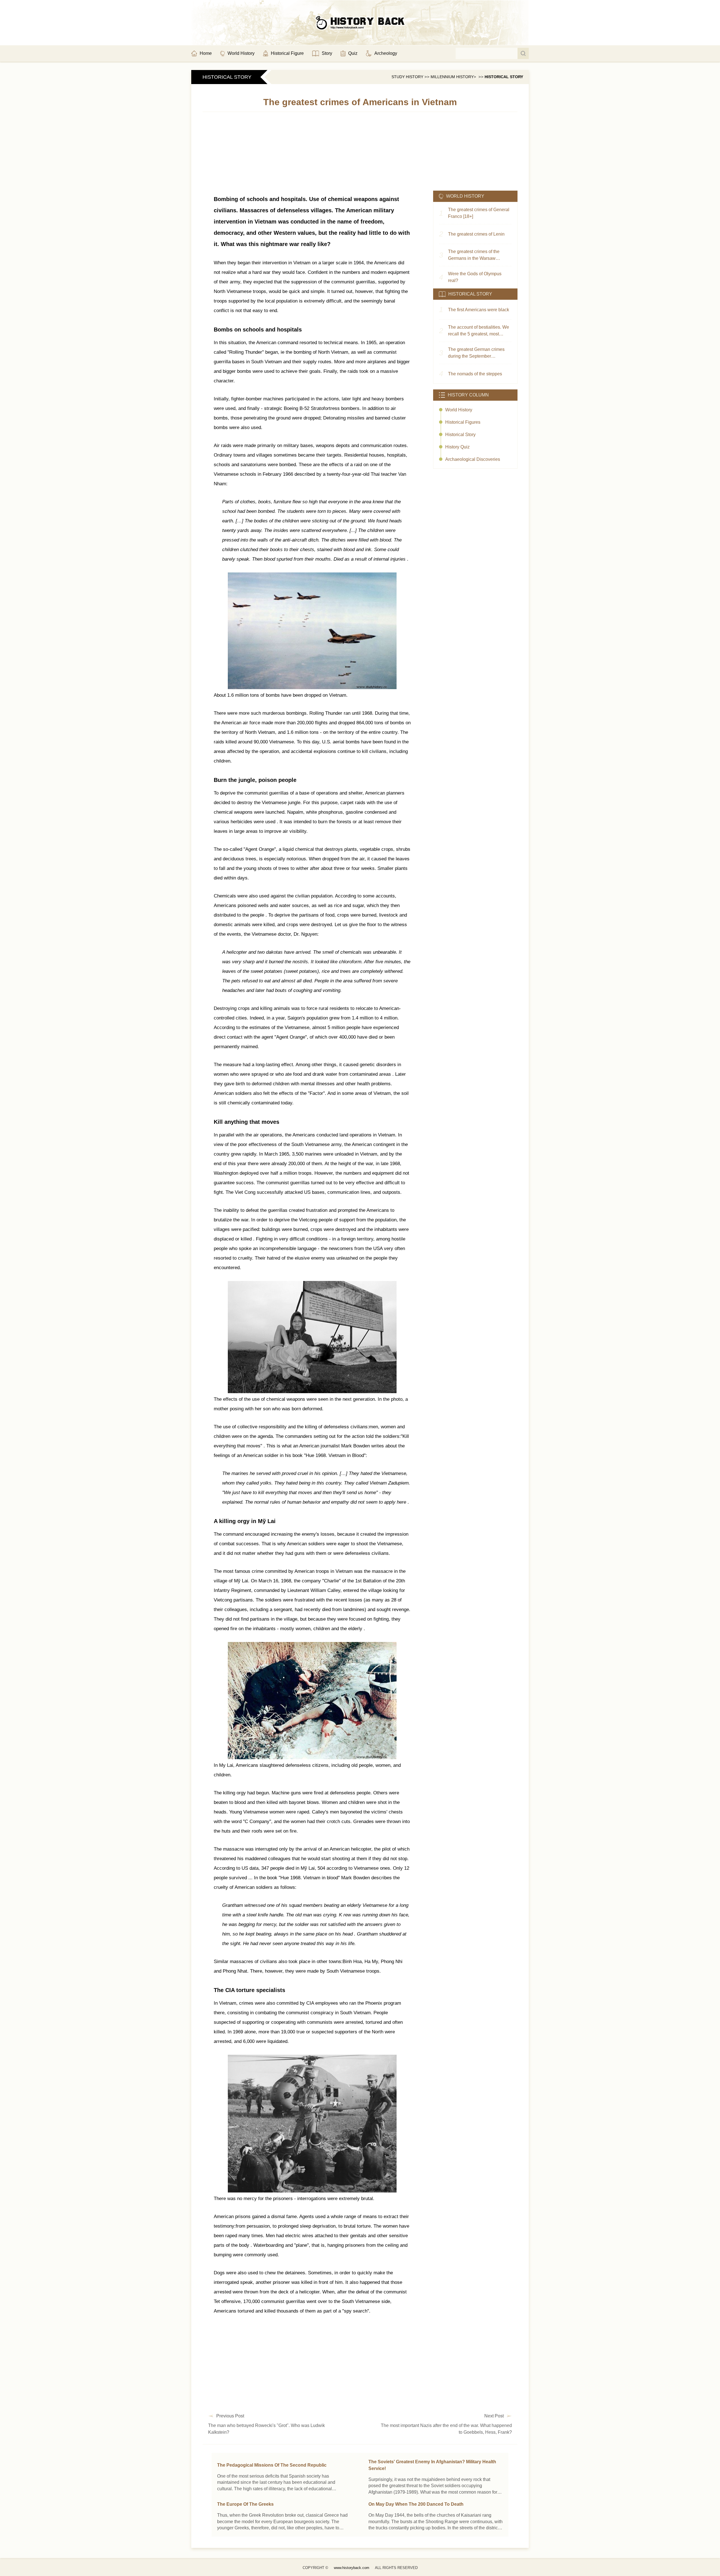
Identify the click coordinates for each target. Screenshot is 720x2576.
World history (459, 410)
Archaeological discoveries (473, 459)
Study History (407, 77)
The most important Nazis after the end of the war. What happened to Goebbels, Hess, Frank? (446, 2429)
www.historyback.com (352, 2568)
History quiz (457, 447)
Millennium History (452, 77)
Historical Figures (463, 422)
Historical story (504, 77)
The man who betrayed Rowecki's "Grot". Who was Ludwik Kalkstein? (266, 2429)
